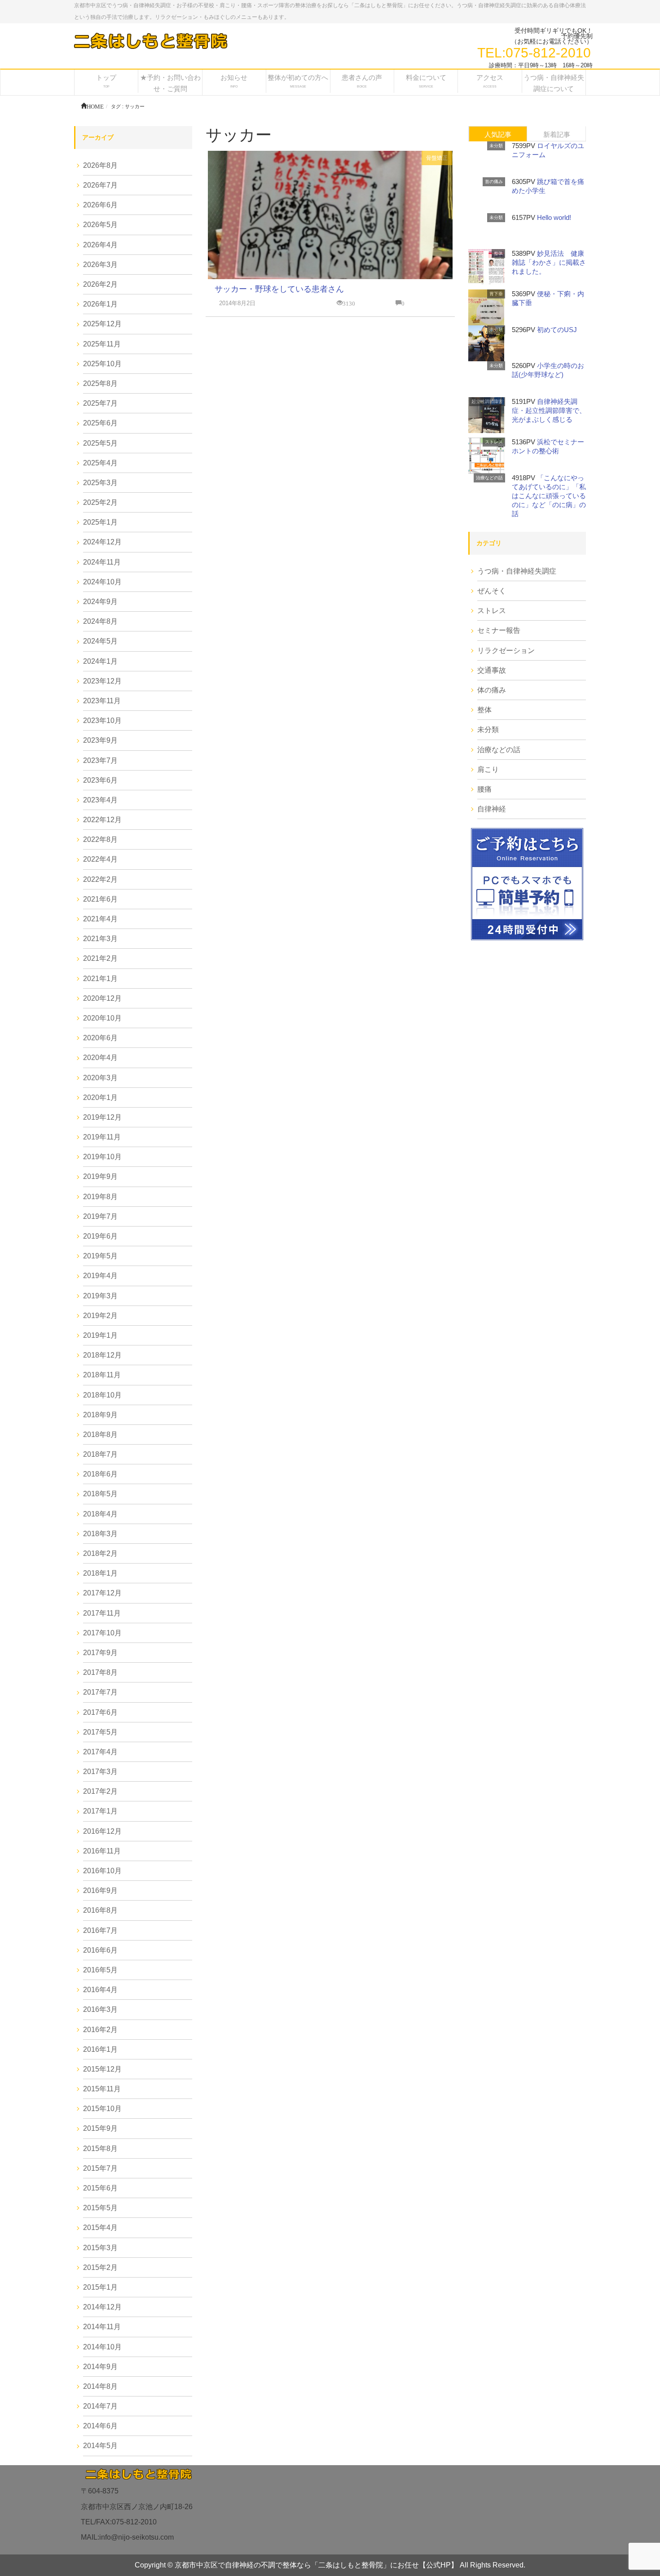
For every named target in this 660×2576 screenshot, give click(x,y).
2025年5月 (100, 443)
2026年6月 (100, 205)
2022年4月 (100, 859)
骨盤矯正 (437, 158)
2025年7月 (100, 403)
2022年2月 (100, 879)
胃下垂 (496, 294)
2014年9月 (100, 2367)
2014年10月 (102, 2347)
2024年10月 (102, 582)
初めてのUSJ (557, 330)
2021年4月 (100, 919)
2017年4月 (100, 1752)
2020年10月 (102, 1018)
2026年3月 (100, 265)
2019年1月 (100, 1335)
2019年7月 (100, 1216)
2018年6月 (100, 1474)
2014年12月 (102, 2307)
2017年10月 (102, 1633)
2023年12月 (102, 681)
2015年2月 (100, 2267)
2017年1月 (100, 1811)
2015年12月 (102, 2069)
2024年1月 (100, 661)
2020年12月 (102, 998)
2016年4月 (100, 1990)
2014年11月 (102, 2327)
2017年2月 (100, 1791)
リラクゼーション (506, 651)
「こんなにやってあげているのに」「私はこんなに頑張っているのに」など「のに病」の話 (549, 496)
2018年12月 (102, 1355)
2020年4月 (100, 1058)
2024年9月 (100, 602)
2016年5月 (100, 1970)
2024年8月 (100, 621)
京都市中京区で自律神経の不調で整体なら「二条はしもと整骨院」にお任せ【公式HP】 (316, 2565)
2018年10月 (102, 1395)
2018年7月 (100, 1454)
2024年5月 (100, 641)
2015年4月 (100, 2228)
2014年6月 (100, 2426)
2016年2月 (100, 2030)
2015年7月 (100, 2168)
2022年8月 (100, 839)
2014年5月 (100, 2446)
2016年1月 (100, 2049)
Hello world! (554, 217)
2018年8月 (100, 1435)
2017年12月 (102, 1593)
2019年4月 (100, 1276)
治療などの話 (489, 478)
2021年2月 (100, 958)
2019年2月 (100, 1316)
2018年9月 (100, 1415)
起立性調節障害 (487, 401)
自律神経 (492, 809)
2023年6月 (100, 780)
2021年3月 (100, 939)
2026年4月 (100, 245)
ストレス (494, 442)
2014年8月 (100, 2386)
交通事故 (492, 670)
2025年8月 (100, 383)
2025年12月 (102, 324)
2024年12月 (102, 542)
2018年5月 (100, 1494)
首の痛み (494, 182)
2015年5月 (100, 2208)
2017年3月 (100, 1772)
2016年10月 (102, 1871)
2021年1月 (100, 979)
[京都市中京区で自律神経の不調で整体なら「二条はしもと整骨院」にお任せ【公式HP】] (150, 41)
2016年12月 (102, 1831)
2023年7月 (100, 760)
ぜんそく (492, 591)
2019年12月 (102, 1117)
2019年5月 (100, 1256)
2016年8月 (100, 1910)
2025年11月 (102, 344)
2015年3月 (100, 2248)
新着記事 (557, 134)
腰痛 (484, 789)
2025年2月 (100, 502)
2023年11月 (102, 701)
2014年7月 (100, 2406)
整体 (498, 253)
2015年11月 (102, 2089)
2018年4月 (100, 1514)
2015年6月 (100, 2188)
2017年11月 (102, 1613)
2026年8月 (100, 165)
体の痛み (492, 690)
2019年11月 (102, 1137)
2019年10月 (102, 1157)
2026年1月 (100, 304)
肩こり (488, 769)
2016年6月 (100, 1950)
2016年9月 (100, 1890)
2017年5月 (100, 1732)
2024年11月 (102, 562)
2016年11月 (102, 1851)
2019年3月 (100, 1296)
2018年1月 (100, 1573)
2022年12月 (102, 820)
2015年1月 (100, 2287)
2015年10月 (102, 2109)
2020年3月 (100, 1078)
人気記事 (498, 134)
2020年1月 (100, 1097)
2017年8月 (100, 1672)
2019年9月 (100, 1176)
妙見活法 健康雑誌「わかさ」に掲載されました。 (549, 262)
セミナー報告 (499, 630)
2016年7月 (100, 1930)
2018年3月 (100, 1534)
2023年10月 (102, 721)
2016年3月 (100, 2009)
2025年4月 (100, 463)
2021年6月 (100, 899)
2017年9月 (100, 1653)
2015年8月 (100, 2149)
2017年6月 (100, 1712)
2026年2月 (100, 284)
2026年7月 (100, 185)
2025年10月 (102, 364)
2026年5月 (100, 225)
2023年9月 (100, 740)
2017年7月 (100, 1692)
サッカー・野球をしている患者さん (279, 289)
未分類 (496, 146)
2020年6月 (100, 1038)
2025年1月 (100, 522)
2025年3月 (100, 483)
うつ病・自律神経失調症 (517, 571)
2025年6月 (100, 423)
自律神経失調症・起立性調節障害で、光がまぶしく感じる (549, 410)
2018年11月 (102, 1375)
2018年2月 (100, 1553)
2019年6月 (100, 1236)
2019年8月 (100, 1197)
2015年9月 (100, 2128)
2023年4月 (100, 800)
